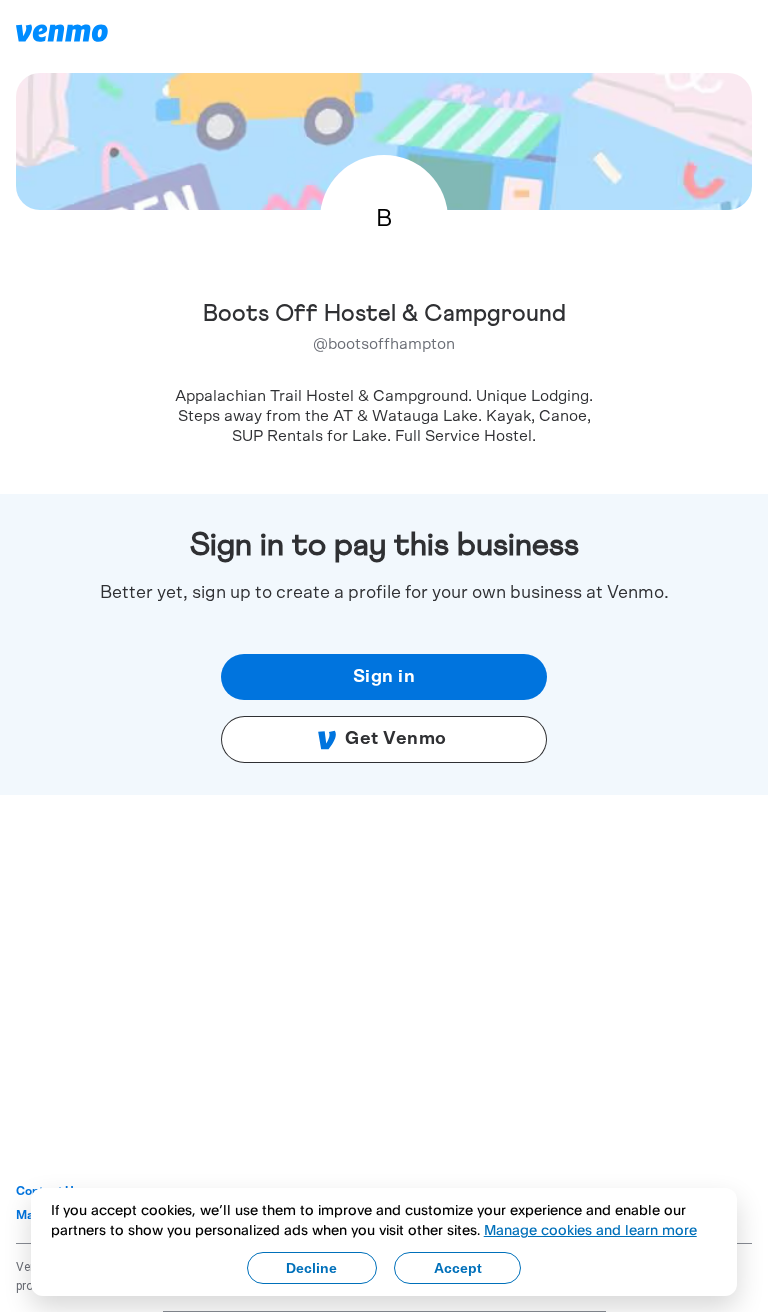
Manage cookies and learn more (590, 1229)
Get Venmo (396, 739)
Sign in (384, 677)
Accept (458, 1268)
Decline (311, 1268)
